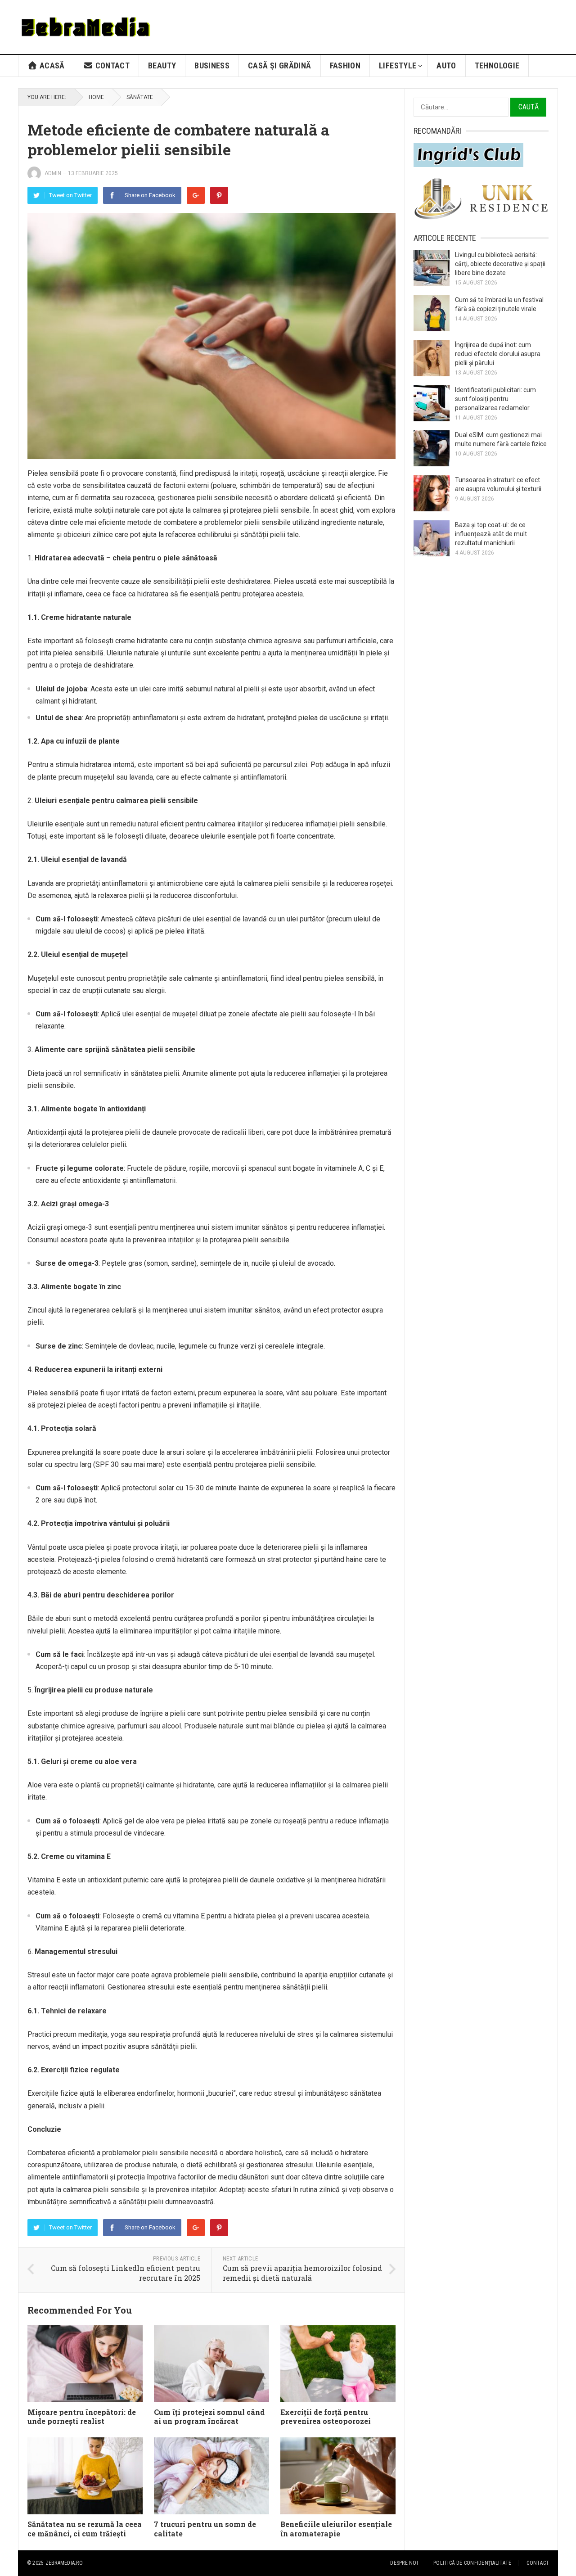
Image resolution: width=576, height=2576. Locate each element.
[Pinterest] (219, 195)
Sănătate (140, 97)
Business (212, 65)
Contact (111, 65)
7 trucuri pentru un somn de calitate (205, 2529)
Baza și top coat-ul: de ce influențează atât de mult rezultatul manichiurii (491, 534)
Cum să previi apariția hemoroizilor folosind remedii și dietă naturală (302, 2273)
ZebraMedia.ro (64, 2563)
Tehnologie (497, 65)
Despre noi (404, 2563)
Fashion (345, 65)
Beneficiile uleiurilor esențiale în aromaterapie (336, 2529)
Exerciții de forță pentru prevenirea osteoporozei (326, 2417)
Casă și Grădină (279, 65)
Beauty (162, 65)
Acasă (51, 65)
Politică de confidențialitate (472, 2563)
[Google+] (196, 195)
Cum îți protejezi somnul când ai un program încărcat (209, 2417)
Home (96, 97)
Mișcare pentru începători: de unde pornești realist (82, 2417)
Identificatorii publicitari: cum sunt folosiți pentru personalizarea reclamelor (495, 399)
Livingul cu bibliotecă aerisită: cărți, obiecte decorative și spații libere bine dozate (500, 264)
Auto (446, 65)
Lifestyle (398, 65)
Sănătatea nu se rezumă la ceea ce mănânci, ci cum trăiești (85, 2529)
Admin (53, 173)
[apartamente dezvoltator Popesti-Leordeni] (481, 218)
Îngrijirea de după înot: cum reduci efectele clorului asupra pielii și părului (498, 354)
